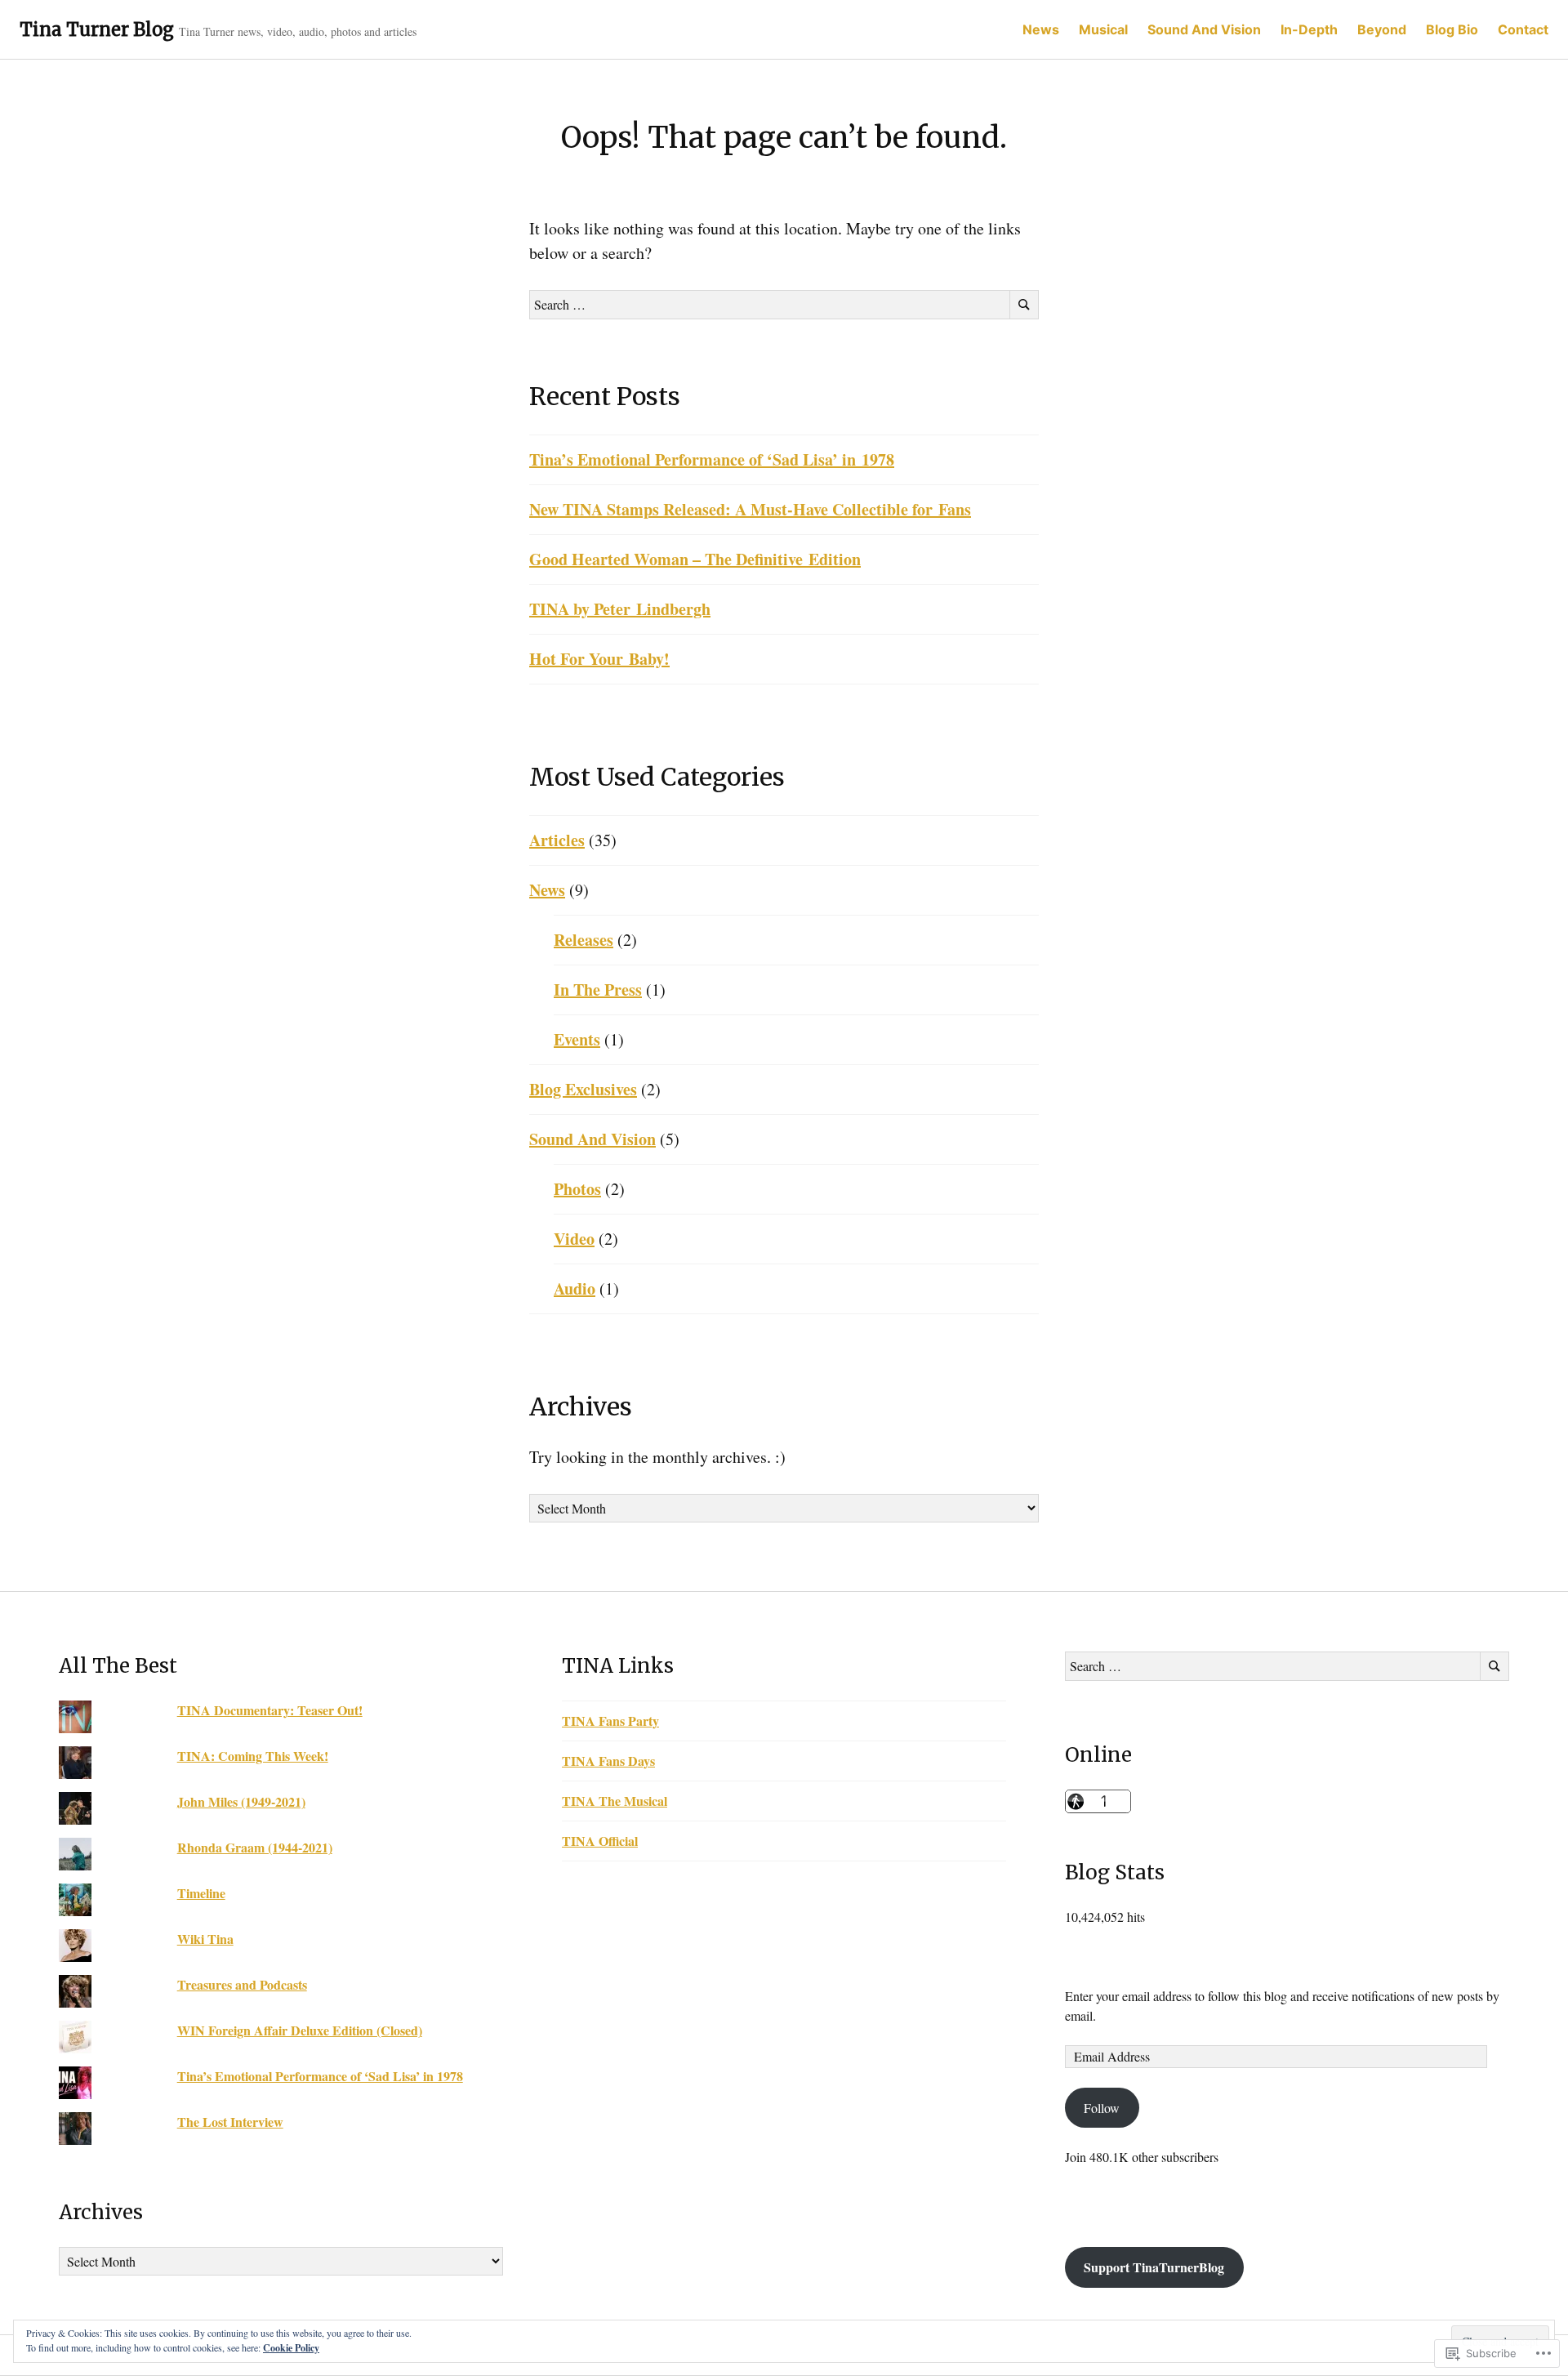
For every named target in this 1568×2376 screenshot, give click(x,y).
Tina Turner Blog (97, 29)
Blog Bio (1452, 29)
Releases (584, 940)
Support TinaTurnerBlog (1154, 2267)
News (1041, 29)
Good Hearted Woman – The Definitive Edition (695, 559)
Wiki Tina (205, 1939)
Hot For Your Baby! (599, 659)
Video (574, 1239)
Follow (1102, 2108)
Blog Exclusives (583, 1089)
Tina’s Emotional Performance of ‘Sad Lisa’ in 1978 (712, 459)
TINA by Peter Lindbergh (620, 609)
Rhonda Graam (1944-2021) (255, 1847)
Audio (575, 1288)
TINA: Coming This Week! (253, 1756)
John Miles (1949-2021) (241, 1801)
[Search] (1024, 305)
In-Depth (1309, 29)
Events (577, 1039)
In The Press (598, 990)
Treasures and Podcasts (242, 1984)
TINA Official (600, 1841)
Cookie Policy (291, 2348)
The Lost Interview (230, 2122)
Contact (1523, 29)
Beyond (1382, 29)
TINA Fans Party (610, 1721)
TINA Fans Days (608, 1761)
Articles (557, 840)
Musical (1103, 29)
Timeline (201, 1893)
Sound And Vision (1204, 29)
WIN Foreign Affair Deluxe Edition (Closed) (300, 2030)
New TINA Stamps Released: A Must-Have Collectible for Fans (750, 509)
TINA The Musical (615, 1801)
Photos (577, 1189)
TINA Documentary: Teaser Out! (270, 1710)
